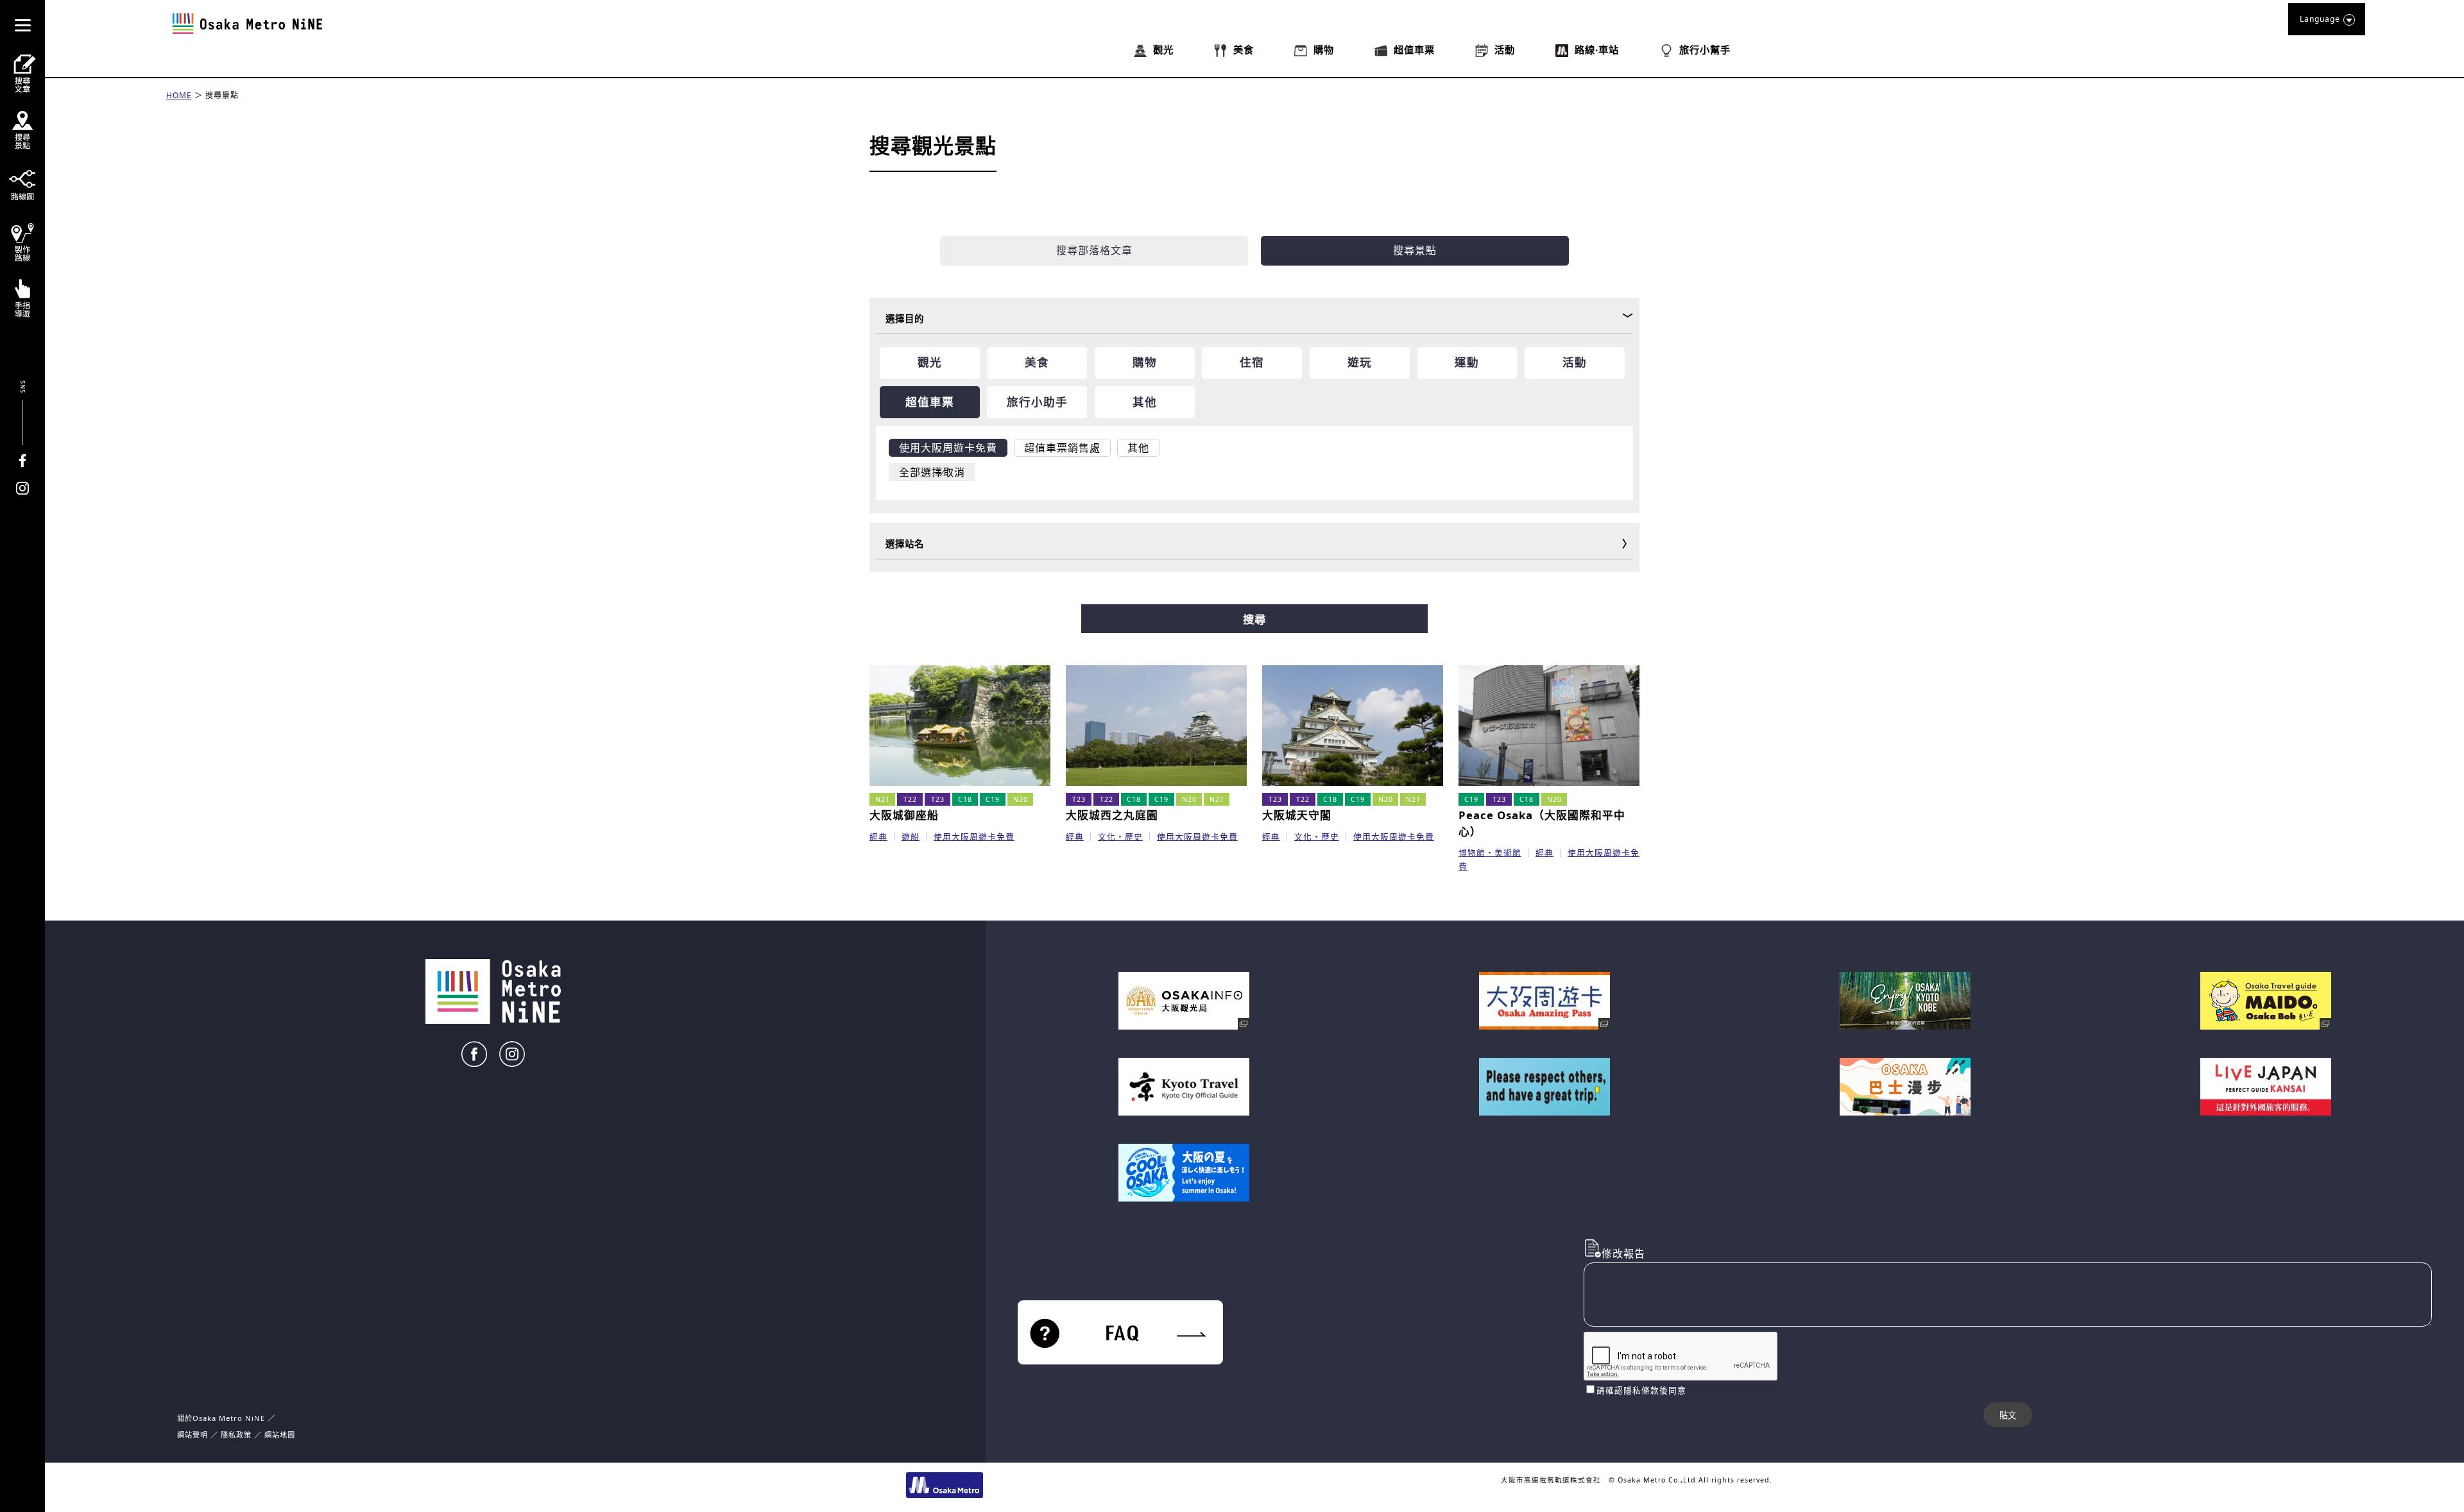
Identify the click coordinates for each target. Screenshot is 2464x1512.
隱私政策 (237, 1435)
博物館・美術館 (1490, 853)
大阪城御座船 (904, 815)
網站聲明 (193, 1435)
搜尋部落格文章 (1094, 250)
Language (2320, 19)
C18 (965, 799)
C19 (993, 799)
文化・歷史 (1120, 837)
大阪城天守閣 (1297, 815)
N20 (1021, 799)
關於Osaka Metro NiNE (221, 1418)
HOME (179, 95)
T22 (910, 799)
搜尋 (1254, 620)
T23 (938, 799)
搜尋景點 (222, 95)
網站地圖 (280, 1435)
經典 (878, 837)
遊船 (911, 837)
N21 (883, 799)
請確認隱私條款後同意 (1641, 1390)
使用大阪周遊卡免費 (974, 837)
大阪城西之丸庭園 (1112, 815)
